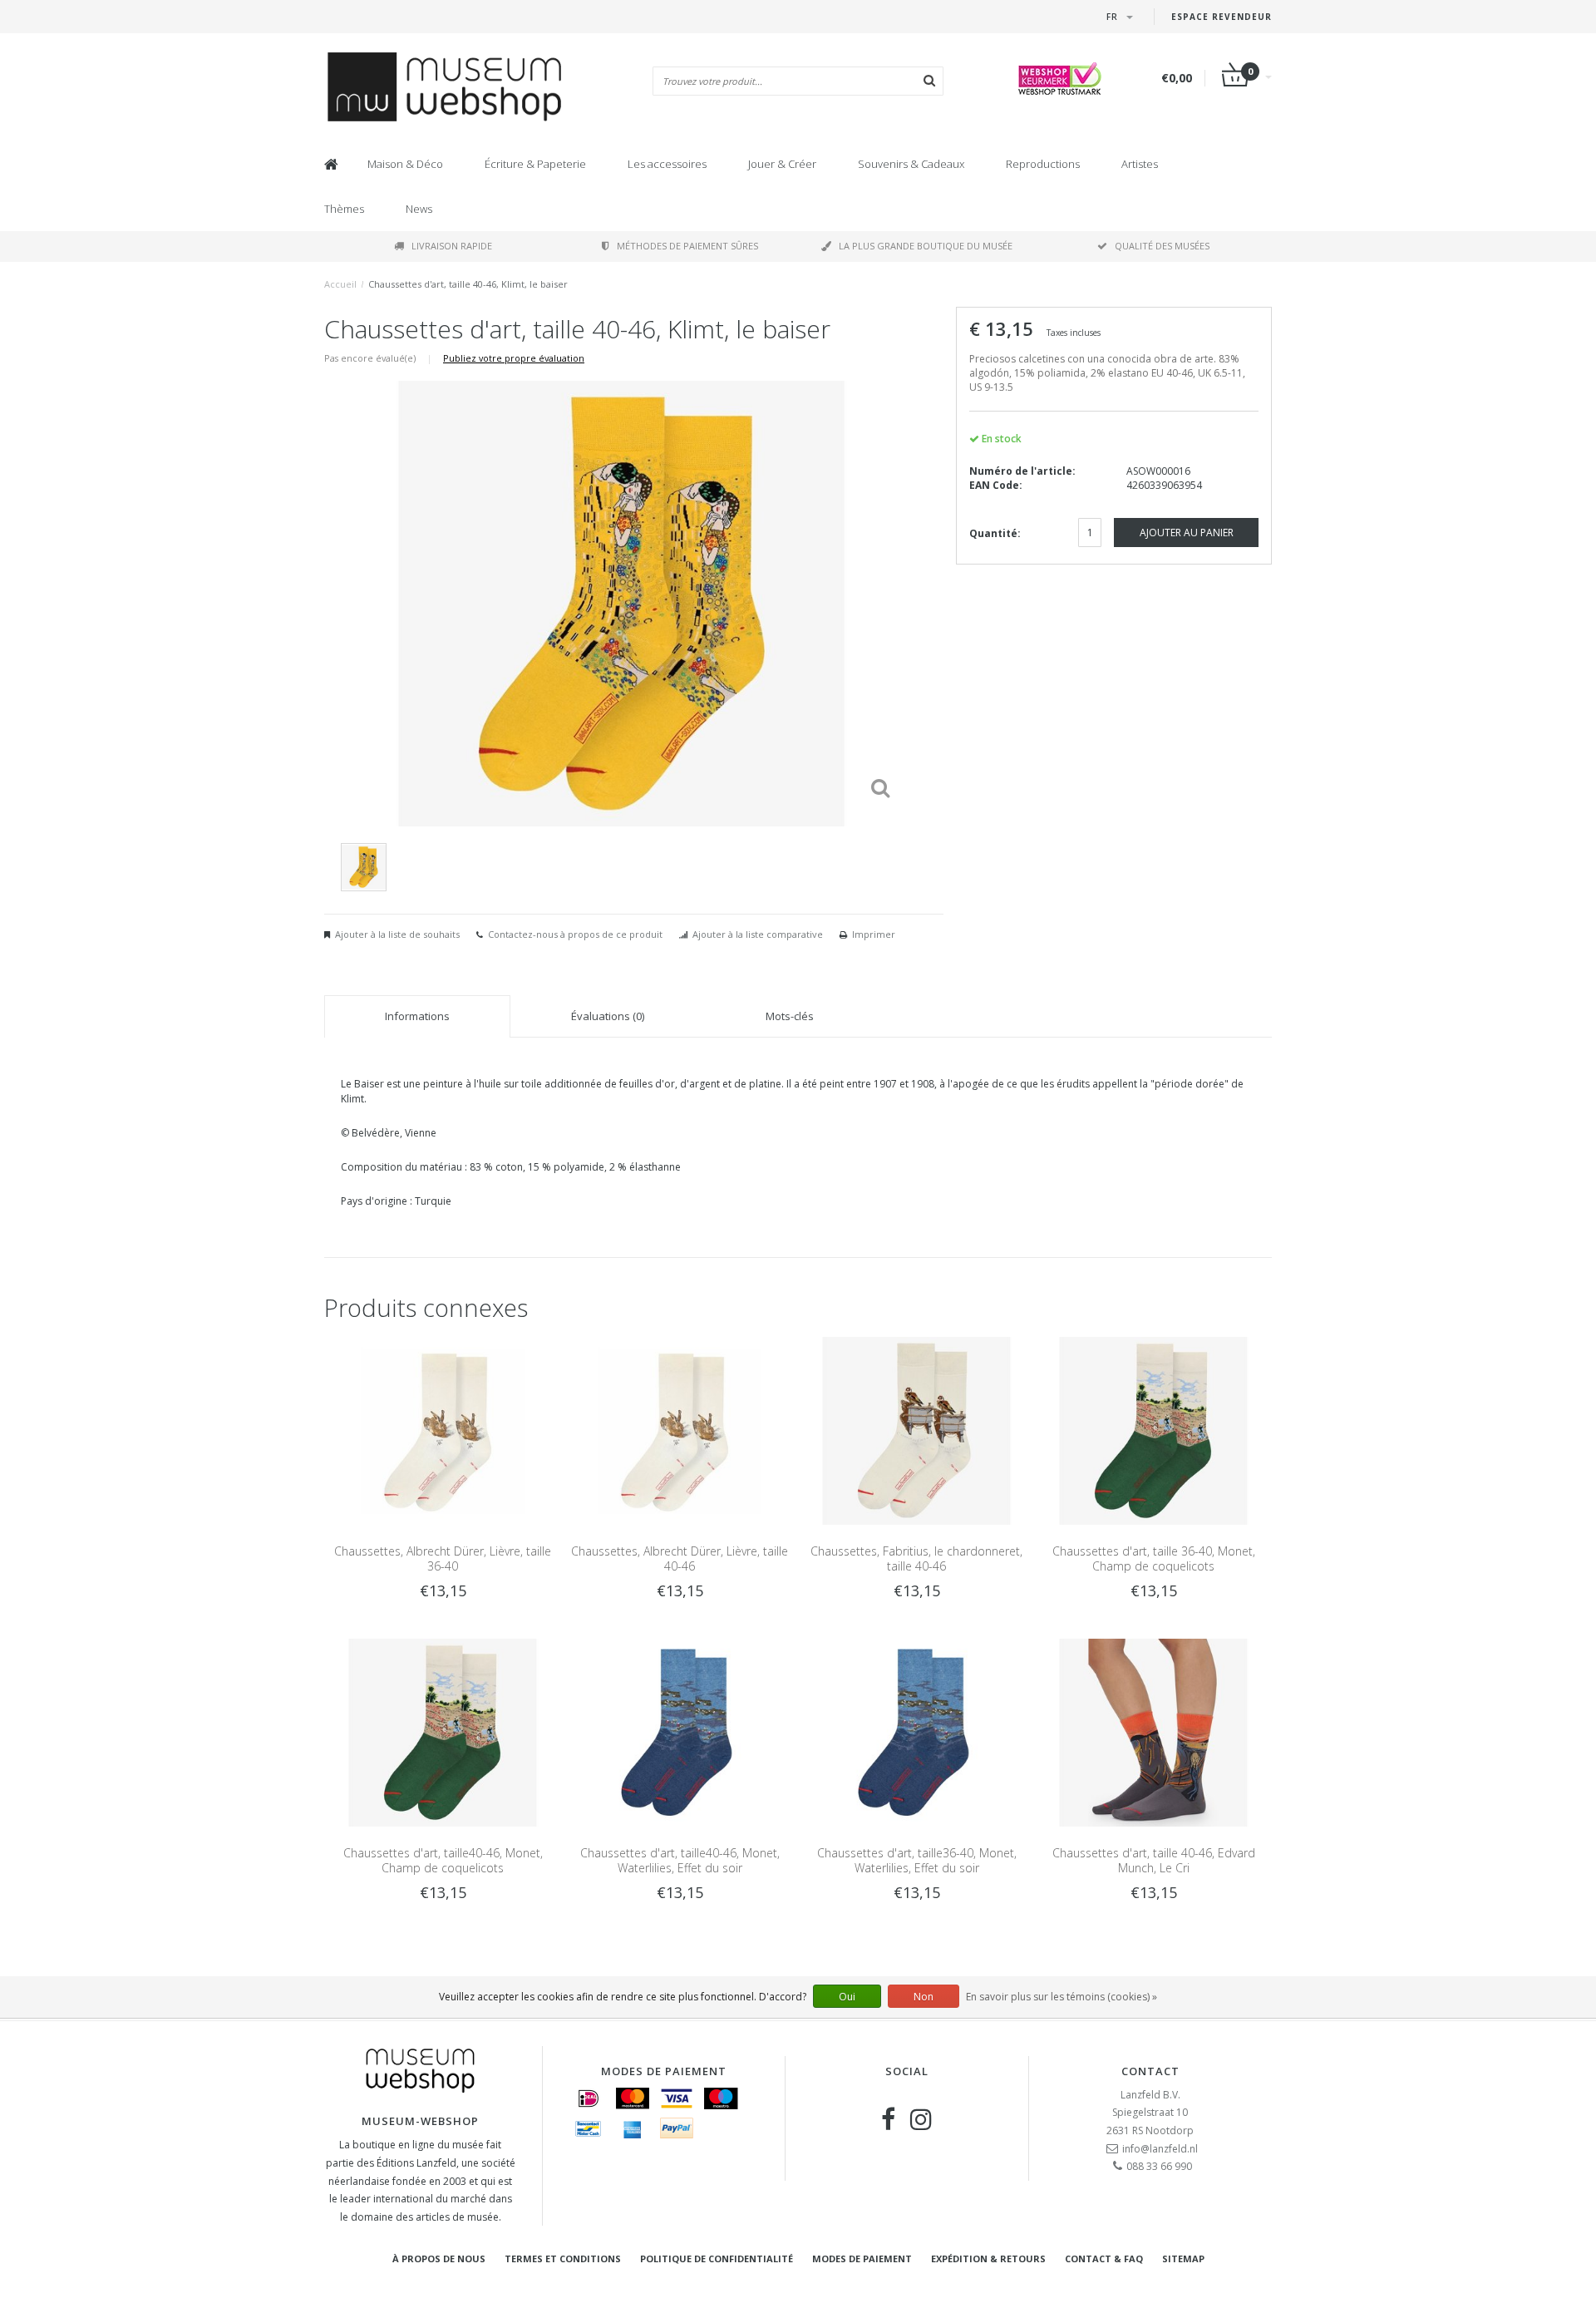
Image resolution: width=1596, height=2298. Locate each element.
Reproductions (1043, 164)
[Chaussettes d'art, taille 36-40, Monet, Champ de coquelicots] (1153, 1430)
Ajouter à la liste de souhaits (397, 934)
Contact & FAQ (1104, 2259)
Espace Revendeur (1222, 17)
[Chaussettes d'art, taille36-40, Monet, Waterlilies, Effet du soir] (916, 1732)
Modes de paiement (862, 2259)
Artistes (1140, 164)
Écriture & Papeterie (535, 164)
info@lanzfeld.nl (1160, 2149)
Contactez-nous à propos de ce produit (575, 934)
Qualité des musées (1162, 246)
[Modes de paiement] (589, 2098)
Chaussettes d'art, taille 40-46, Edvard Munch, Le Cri (1154, 1860)
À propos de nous (439, 2259)
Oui (847, 1997)
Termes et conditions (563, 2259)
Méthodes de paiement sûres (687, 246)
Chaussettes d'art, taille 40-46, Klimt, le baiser (468, 284)
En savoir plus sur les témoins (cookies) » (1062, 1997)
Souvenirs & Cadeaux (911, 164)
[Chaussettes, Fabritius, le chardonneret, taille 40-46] (916, 1430)
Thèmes (344, 209)
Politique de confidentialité (717, 2259)
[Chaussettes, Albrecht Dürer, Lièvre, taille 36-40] (443, 1430)
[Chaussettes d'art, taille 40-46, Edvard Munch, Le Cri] (1153, 1732)
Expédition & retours (988, 2259)
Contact (1150, 2071)
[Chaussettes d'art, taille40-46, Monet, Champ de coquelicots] (443, 1732)
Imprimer (874, 934)
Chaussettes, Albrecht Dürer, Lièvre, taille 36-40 (443, 1558)
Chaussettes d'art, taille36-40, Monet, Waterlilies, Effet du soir (917, 1860)
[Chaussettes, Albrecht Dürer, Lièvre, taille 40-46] (680, 1430)
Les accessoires (667, 164)
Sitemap (1183, 2259)
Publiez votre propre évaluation (514, 358)
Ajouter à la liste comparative (758, 934)
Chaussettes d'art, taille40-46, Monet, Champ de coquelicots (443, 1860)
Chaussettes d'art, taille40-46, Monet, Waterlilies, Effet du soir (680, 1860)
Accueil (340, 284)
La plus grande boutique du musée (926, 246)
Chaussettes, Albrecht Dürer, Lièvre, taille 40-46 (680, 1558)
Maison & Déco (405, 164)
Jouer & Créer (782, 164)
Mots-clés (790, 1016)
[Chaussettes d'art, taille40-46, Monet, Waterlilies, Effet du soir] (680, 1732)
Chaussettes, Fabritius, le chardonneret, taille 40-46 (916, 1558)
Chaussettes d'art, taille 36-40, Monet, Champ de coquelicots (1154, 1558)
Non (924, 1997)
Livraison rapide (452, 246)
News (419, 209)
